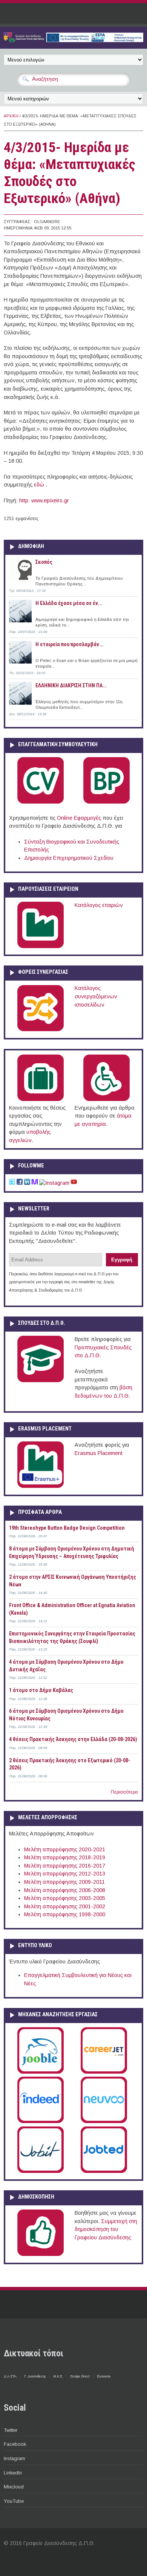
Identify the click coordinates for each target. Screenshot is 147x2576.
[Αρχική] (73, 40)
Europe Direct (80, 2376)
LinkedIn (13, 2473)
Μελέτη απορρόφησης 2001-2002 (65, 1906)
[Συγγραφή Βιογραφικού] (41, 802)
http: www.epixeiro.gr (44, 500)
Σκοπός (44, 562)
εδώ (40, 485)
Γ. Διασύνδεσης (35, 2376)
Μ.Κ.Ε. (58, 2376)
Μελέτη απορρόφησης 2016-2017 (65, 1866)
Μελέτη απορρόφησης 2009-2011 (64, 1882)
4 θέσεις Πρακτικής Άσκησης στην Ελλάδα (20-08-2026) (73, 1739)
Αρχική (11, 116)
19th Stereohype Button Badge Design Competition (67, 1528)
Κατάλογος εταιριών (99, 905)
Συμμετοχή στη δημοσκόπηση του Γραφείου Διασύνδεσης (106, 2229)
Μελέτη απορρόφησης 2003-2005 (65, 1898)
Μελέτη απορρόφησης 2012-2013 (65, 1874)
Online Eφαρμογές (79, 818)
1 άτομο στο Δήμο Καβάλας (41, 1690)
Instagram (15, 2458)
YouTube (14, 2501)
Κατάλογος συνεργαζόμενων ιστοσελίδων (96, 996)
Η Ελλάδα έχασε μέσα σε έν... (69, 603)
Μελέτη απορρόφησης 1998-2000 (65, 1914)
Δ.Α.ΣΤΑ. (10, 2376)
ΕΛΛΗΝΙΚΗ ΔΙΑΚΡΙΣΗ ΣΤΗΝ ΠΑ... (71, 685)
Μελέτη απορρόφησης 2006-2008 (65, 1890)
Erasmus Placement (99, 1453)
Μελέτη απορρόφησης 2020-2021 (65, 1849)
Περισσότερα (124, 1792)
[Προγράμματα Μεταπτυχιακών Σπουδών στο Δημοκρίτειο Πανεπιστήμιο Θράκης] (41, 1381)
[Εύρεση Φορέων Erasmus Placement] (41, 1486)
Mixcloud (14, 2487)
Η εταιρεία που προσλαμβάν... (70, 644)
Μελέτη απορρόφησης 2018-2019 (65, 1857)
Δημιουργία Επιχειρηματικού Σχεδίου (69, 858)
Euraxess (104, 2376)
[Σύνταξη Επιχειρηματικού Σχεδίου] (106, 802)
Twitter (11, 2430)
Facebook (15, 2444)
